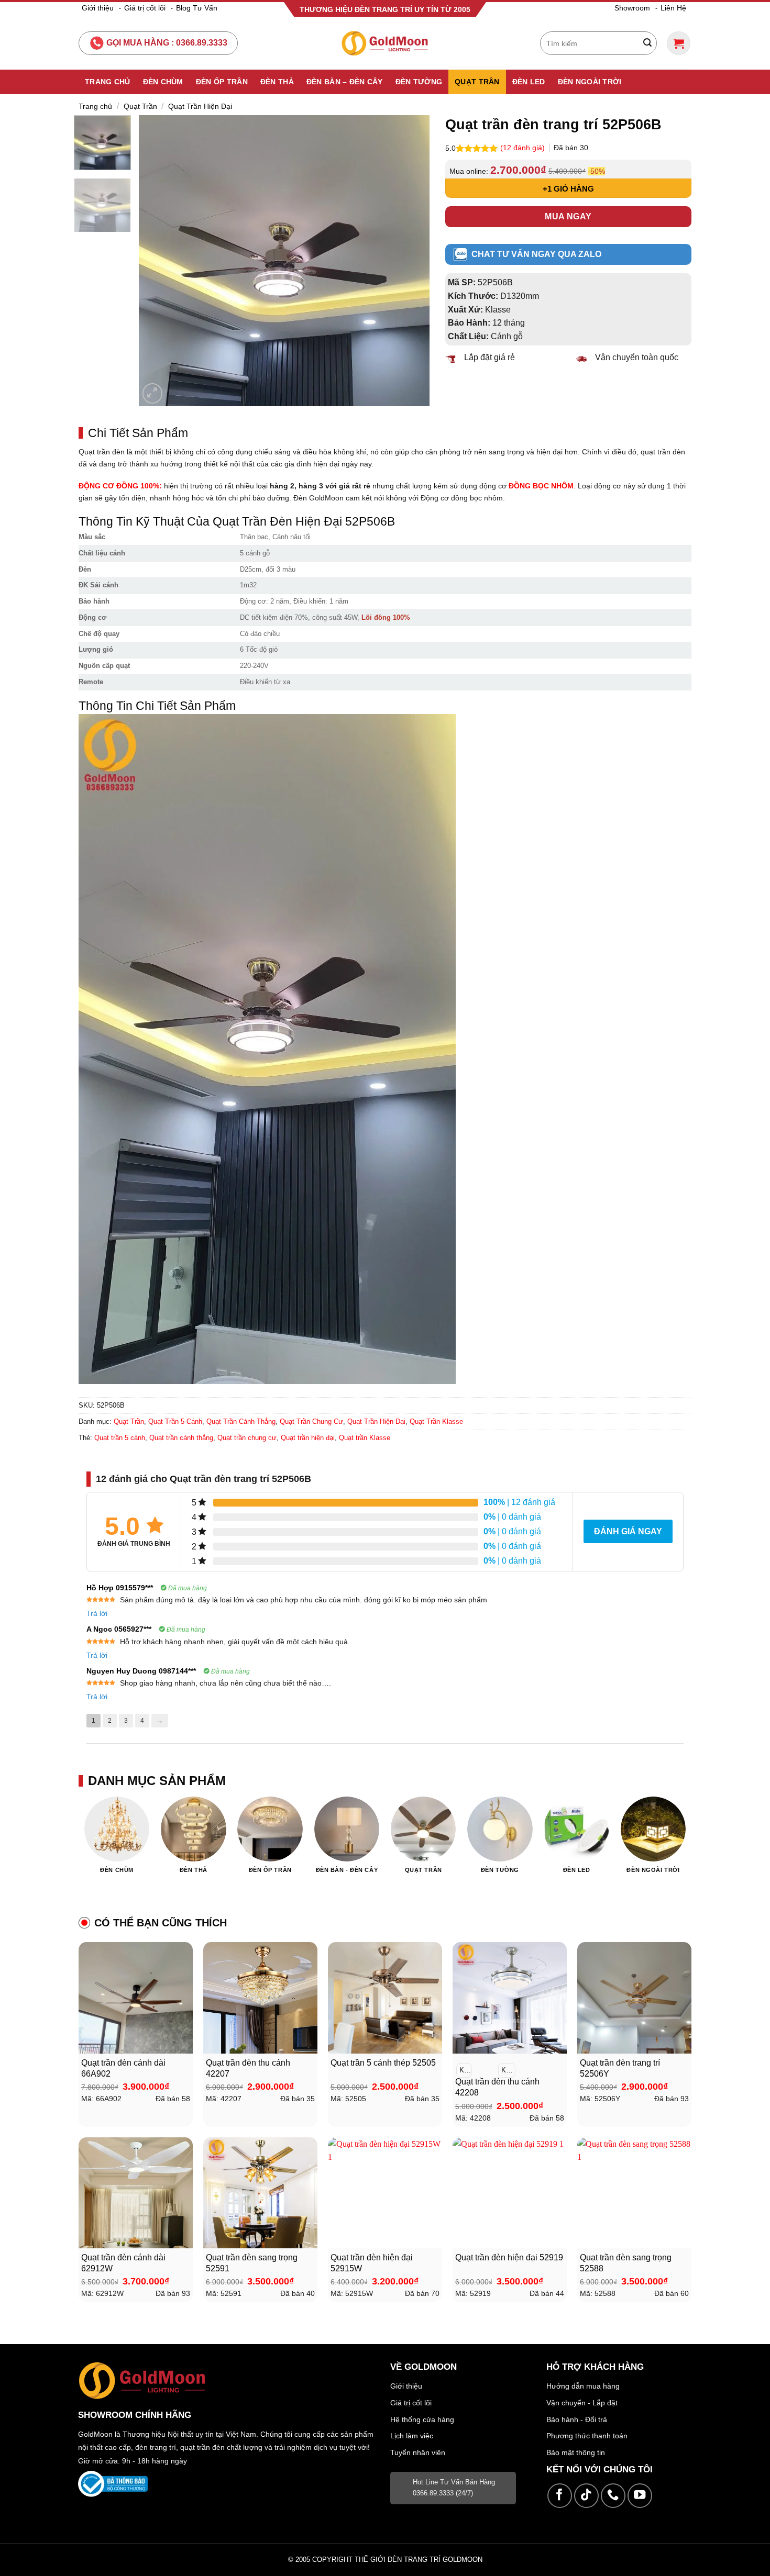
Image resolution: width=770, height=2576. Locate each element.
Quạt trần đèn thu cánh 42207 (248, 2068)
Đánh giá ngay (628, 1531)
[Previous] (158, 260)
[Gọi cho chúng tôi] (613, 2496)
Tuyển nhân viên (418, 2452)
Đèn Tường (419, 82)
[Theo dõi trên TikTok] (586, 2496)
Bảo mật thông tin (576, 2452)
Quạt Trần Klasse (436, 1421)
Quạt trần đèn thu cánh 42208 (497, 2087)
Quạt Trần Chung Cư (311, 1421)
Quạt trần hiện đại (308, 1438)
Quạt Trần (477, 82)
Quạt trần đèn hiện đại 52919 (509, 2257)
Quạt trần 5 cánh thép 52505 (383, 2063)
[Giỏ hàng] (679, 43)
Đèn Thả (277, 82)
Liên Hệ (673, 8)
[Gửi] (647, 43)
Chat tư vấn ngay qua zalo (536, 254)
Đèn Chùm (163, 82)
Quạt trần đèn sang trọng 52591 (252, 2263)
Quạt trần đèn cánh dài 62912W (123, 2263)
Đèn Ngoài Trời (590, 82)
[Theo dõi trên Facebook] (560, 2496)
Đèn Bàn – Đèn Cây (345, 82)
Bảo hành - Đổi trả (577, 2419)
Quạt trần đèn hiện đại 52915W (372, 2263)
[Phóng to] (153, 393)
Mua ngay (568, 216)
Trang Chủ (108, 82)
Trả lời (97, 1613)
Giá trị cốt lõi (145, 8)
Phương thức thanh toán (587, 2436)
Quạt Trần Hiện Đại (200, 106)
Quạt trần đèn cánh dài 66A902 (123, 2068)
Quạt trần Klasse (365, 1438)
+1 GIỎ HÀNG (568, 189)
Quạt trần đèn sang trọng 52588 (626, 2263)
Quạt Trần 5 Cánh (175, 1421)
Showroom (632, 8)
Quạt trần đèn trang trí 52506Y (620, 2068)
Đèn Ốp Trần (222, 82)
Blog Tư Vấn (197, 8)
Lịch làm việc (412, 2436)
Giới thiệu (98, 8)
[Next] (411, 260)
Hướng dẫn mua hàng (583, 2386)
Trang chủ (95, 106)
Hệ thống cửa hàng (422, 2419)
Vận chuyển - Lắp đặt (582, 2403)
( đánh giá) (524, 148)
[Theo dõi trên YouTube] (640, 2496)
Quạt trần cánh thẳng (181, 1438)
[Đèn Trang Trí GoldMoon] (385, 43)
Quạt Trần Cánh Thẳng (241, 1421)
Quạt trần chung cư (247, 1438)
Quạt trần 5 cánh (120, 1438)
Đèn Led (529, 82)
